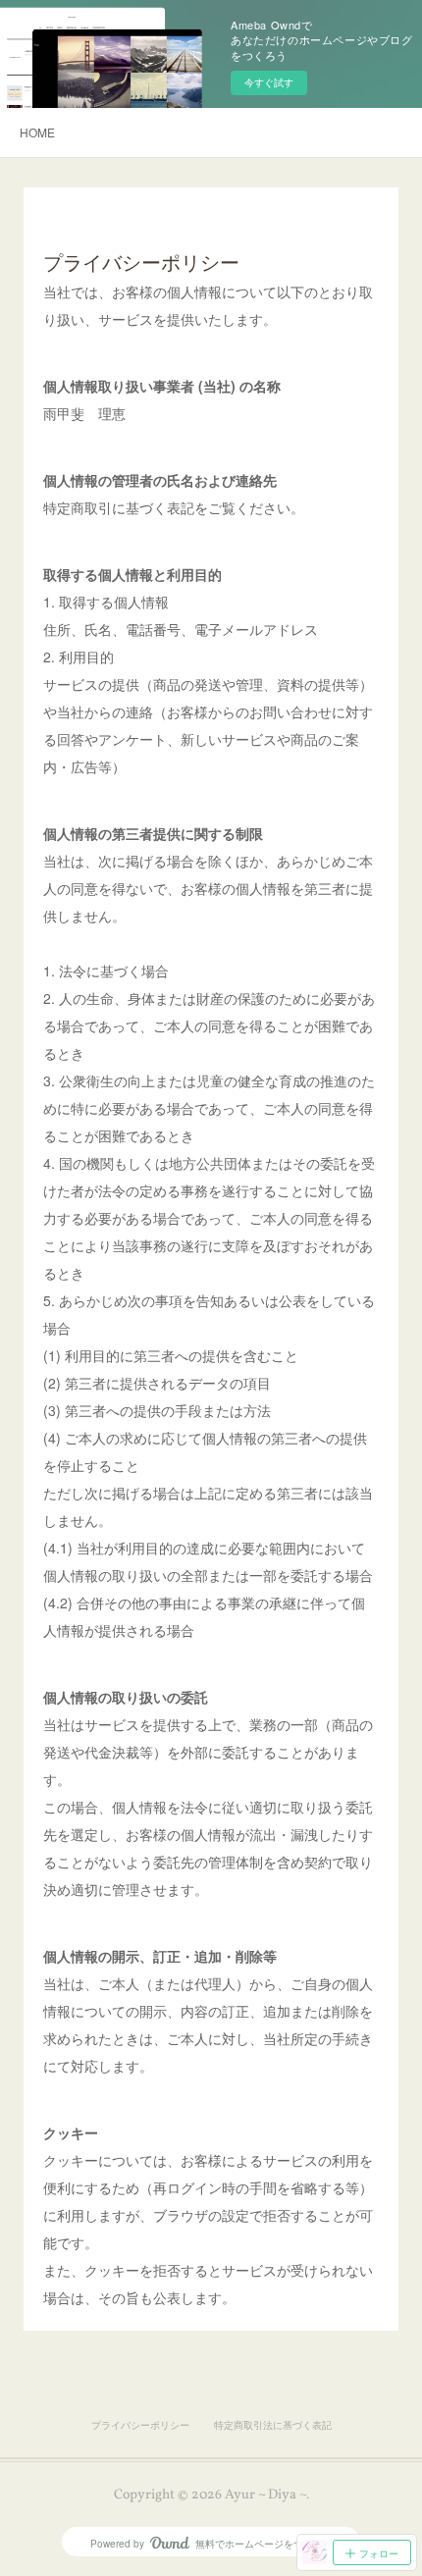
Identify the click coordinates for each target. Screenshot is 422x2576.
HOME (37, 132)
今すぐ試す (269, 82)
